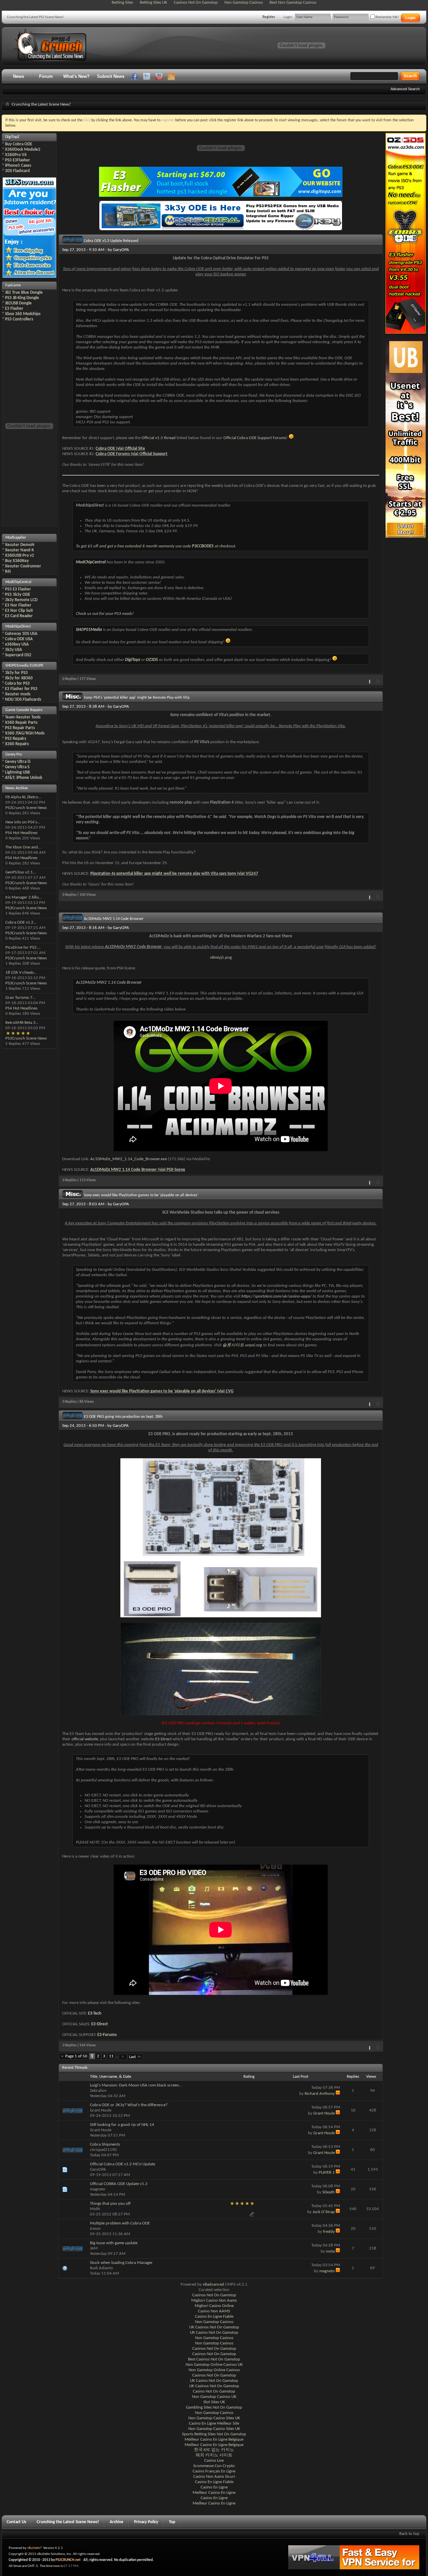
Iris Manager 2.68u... (24, 897)
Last (132, 2057)
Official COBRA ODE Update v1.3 (119, 2184)
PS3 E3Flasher (18, 160)
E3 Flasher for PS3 (21, 689)
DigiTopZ (12, 137)
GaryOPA (121, 250)
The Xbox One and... (23, 847)
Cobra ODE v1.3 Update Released (111, 241)
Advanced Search (405, 89)
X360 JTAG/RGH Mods (25, 733)
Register (269, 17)
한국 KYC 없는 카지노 (214, 2450)
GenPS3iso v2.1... (21, 872)
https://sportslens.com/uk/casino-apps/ (277, 1296)
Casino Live (214, 2461)
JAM (94, 2248)
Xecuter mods (18, 694)
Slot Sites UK (214, 2402)
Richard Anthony (320, 2094)
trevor (95, 2229)
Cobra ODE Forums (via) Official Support (132, 454)
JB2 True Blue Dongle (24, 293)
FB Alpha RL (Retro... (23, 797)
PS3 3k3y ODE (18, 595)
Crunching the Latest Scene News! (68, 2522)
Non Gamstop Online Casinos (214, 2370)
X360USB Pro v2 (20, 556)
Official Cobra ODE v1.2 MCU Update (123, 2164)
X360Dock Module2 (23, 150)
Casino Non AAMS (214, 2311)
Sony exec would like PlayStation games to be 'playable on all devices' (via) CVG (162, 1391)
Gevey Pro (14, 755)
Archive (117, 2522)
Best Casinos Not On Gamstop (214, 2359)
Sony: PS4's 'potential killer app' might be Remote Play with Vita (137, 698)
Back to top (409, 2534)
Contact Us (16, 2522)
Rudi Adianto (101, 2268)
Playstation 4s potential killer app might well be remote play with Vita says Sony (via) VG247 (174, 874)
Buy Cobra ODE (19, 144)
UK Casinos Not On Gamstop (214, 2327)
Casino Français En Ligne (214, 2471)
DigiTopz (133, 660)
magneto (98, 2189)
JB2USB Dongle (18, 303)
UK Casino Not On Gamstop (214, 2333)
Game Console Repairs (24, 710)
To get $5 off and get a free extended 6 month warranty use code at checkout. (156, 546)
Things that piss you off (110, 2204)
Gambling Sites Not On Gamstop (214, 2407)
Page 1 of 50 (76, 2056)
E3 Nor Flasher (18, 605)
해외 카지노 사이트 (214, 2455)
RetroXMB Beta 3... (22, 1023)
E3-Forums (107, 2035)
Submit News (111, 76)
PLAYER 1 (327, 2173)
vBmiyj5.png (221, 958)
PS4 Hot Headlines (21, 833)
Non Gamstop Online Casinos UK (214, 2365)
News (19, 76)
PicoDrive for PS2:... (23, 947)
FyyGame (13, 285)
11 (111, 2056)
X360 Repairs (17, 744)
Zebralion (98, 2091)
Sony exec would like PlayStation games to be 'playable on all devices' (141, 1195)
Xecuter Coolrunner (23, 566)
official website (85, 1739)
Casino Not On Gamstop (214, 2391)
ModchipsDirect (18, 627)
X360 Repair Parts (21, 723)
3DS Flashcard (17, 171)
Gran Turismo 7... (20, 998)
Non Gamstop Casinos (214, 2322)
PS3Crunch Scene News (26, 808)
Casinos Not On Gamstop (214, 2295)
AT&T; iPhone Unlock (24, 778)
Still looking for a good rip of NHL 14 (122, 2125)
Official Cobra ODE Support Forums (255, 438)
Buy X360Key (17, 561)
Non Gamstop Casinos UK (214, 2397)
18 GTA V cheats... (21, 973)
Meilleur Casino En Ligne (214, 2493)
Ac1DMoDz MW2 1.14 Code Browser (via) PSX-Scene (138, 1170)
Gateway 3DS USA (21, 634)
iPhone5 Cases (18, 166)
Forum (46, 76)
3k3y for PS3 (16, 673)
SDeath (329, 2192)
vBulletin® (35, 2548)
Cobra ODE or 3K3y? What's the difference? (129, 2105)
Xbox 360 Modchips (23, 314)
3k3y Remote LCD (21, 600)
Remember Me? (387, 17)
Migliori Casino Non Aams (214, 2300)
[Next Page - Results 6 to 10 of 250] (123, 2057)
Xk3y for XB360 (19, 678)
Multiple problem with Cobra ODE (120, 2223)
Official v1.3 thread (158, 438)
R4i (8, 572)
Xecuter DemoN (20, 545)
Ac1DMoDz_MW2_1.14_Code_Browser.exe (129, 1159)
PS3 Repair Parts (20, 728)
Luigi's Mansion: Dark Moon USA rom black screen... (136, 2085)
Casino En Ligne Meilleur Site (214, 2423)
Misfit (95, 2209)
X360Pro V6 (16, 155)
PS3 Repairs (16, 739)
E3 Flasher (14, 309)
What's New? (76, 76)
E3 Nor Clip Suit (19, 611)
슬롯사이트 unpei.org (242, 1345)
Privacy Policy (146, 2522)
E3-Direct (163, 1739)
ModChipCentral (18, 582)
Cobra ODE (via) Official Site (120, 449)
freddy (329, 2232)
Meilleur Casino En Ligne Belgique (214, 2439)
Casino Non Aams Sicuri (214, 2477)
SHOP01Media (89, 630)
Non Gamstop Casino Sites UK (214, 2418)
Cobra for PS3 (17, 684)
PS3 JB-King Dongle (22, 298)
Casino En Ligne (214, 2487)
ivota (330, 2251)
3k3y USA (14, 650)
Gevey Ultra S (17, 767)
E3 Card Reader (19, 616)
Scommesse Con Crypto (214, 2466)
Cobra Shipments (105, 2144)
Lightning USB (17, 772)
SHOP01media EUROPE (24, 666)
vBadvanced (213, 2284)
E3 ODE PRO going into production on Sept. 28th (123, 1417)
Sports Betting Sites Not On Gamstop (214, 2434)
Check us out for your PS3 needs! (105, 614)
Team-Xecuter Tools (23, 717)
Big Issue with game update (114, 2243)
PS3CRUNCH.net (68, 2560)
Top (172, 2522)
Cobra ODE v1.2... (21, 922)
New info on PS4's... (23, 822)
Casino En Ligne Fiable (214, 2317)
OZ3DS (152, 660)
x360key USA (17, 644)
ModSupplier (16, 538)
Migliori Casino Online (214, 2306)
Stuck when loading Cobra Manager (121, 2263)
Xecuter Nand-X (19, 550)
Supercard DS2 (18, 655)
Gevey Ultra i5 (18, 762)
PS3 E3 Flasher (18, 589)
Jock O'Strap (324, 2212)
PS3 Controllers (19, 319)
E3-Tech (95, 2013)
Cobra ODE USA (19, 639)
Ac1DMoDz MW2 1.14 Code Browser (114, 919)
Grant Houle (101, 2110)
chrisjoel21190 (103, 2150)
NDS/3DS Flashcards (23, 700)
